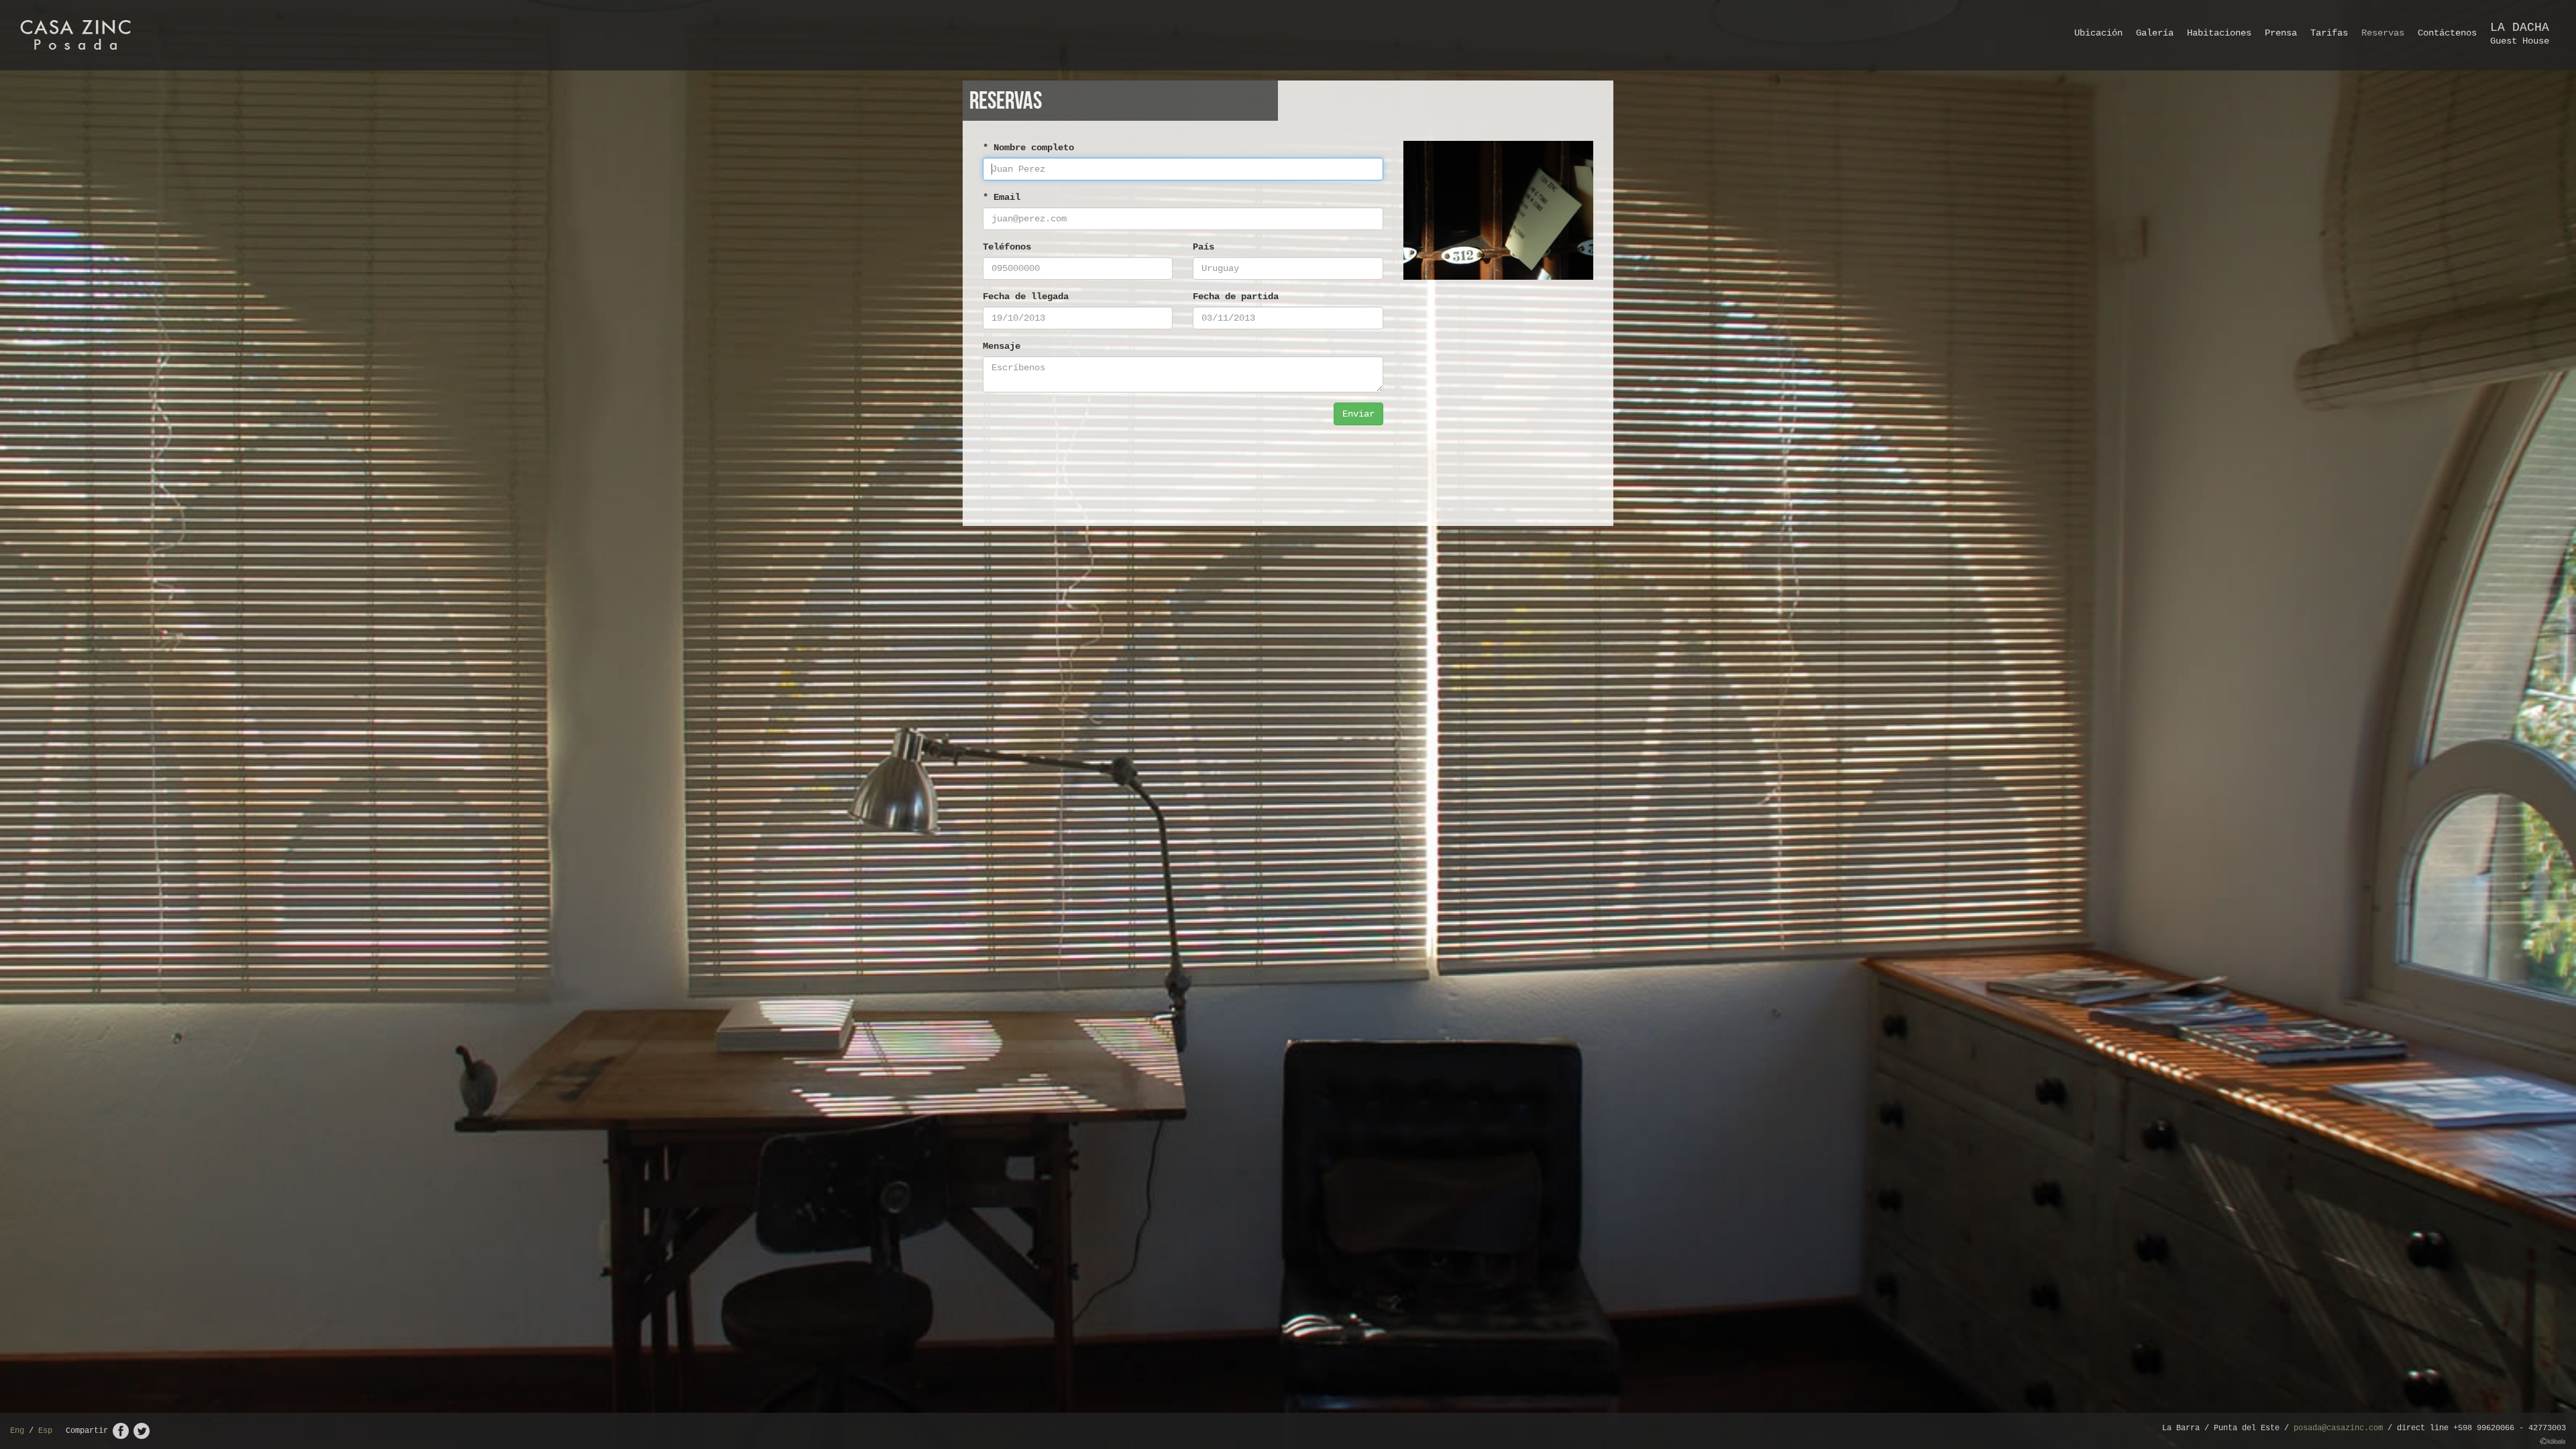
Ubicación (2098, 33)
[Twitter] (142, 1431)
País (1203, 247)
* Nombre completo (1028, 148)
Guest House (2520, 34)
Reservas (2383, 33)
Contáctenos (2447, 33)
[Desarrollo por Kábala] (2553, 1441)
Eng (17, 1431)
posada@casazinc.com (2338, 1428)
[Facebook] (121, 1431)
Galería (2155, 33)
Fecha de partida (1236, 297)
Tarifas (2329, 33)
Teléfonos (1007, 247)
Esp (45, 1431)
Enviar (1358, 414)
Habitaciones (2219, 33)
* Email (1002, 197)
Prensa (2281, 33)
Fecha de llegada (1026, 297)
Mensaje (1002, 346)
